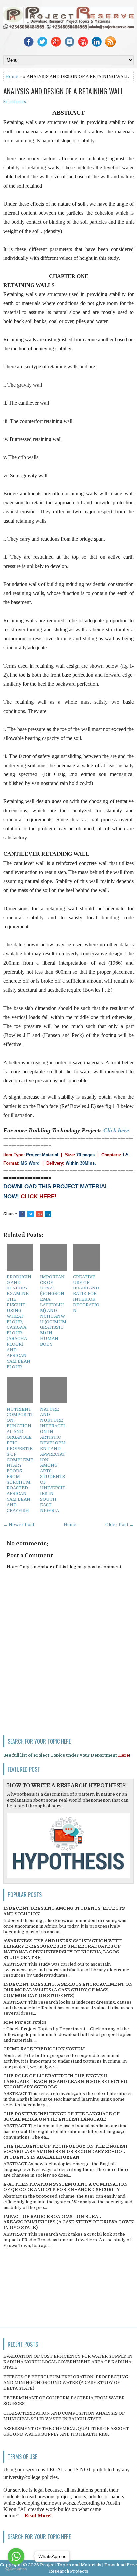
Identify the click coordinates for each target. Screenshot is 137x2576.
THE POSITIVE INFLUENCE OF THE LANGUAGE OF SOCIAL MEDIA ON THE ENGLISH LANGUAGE (62, 2117)
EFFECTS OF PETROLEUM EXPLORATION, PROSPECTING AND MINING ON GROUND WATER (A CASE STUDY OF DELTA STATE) (66, 2383)
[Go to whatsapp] (16, 2556)
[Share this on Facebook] (22, 1214)
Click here (116, 1130)
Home (12, 76)
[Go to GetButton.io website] (16, 2569)
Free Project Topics (25, 2022)
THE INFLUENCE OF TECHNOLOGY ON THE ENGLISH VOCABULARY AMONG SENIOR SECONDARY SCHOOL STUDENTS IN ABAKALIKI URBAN (65, 2152)
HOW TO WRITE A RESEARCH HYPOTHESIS (66, 1786)
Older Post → (120, 1525)
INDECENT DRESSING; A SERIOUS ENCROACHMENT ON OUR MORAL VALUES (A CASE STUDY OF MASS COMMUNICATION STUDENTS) (68, 1990)
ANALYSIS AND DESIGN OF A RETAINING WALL (64, 91)
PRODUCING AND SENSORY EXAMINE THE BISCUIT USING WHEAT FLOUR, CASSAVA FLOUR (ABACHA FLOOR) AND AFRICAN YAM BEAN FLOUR (19, 1322)
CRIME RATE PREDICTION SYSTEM (44, 2049)
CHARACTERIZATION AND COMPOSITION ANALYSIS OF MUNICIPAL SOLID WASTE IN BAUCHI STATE (64, 2416)
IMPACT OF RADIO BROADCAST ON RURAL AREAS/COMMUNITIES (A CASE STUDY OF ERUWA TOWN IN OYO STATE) (68, 2222)
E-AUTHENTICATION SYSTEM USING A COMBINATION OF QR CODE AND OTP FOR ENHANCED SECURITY (66, 2187)
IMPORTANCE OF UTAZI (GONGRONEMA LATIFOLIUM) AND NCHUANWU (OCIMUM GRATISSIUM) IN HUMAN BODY (53, 1310)
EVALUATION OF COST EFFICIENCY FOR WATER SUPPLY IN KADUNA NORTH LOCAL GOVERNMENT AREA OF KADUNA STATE (68, 2362)
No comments (15, 101)
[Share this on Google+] (39, 1214)
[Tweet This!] (31, 1214)
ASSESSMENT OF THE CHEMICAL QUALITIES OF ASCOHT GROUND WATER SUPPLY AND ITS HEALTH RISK (66, 2431)
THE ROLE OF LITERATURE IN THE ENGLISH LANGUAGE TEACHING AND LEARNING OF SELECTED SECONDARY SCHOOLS (65, 2081)
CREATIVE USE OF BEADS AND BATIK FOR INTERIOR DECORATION (86, 1293)
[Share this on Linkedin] (48, 1214)
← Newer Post (19, 1525)
